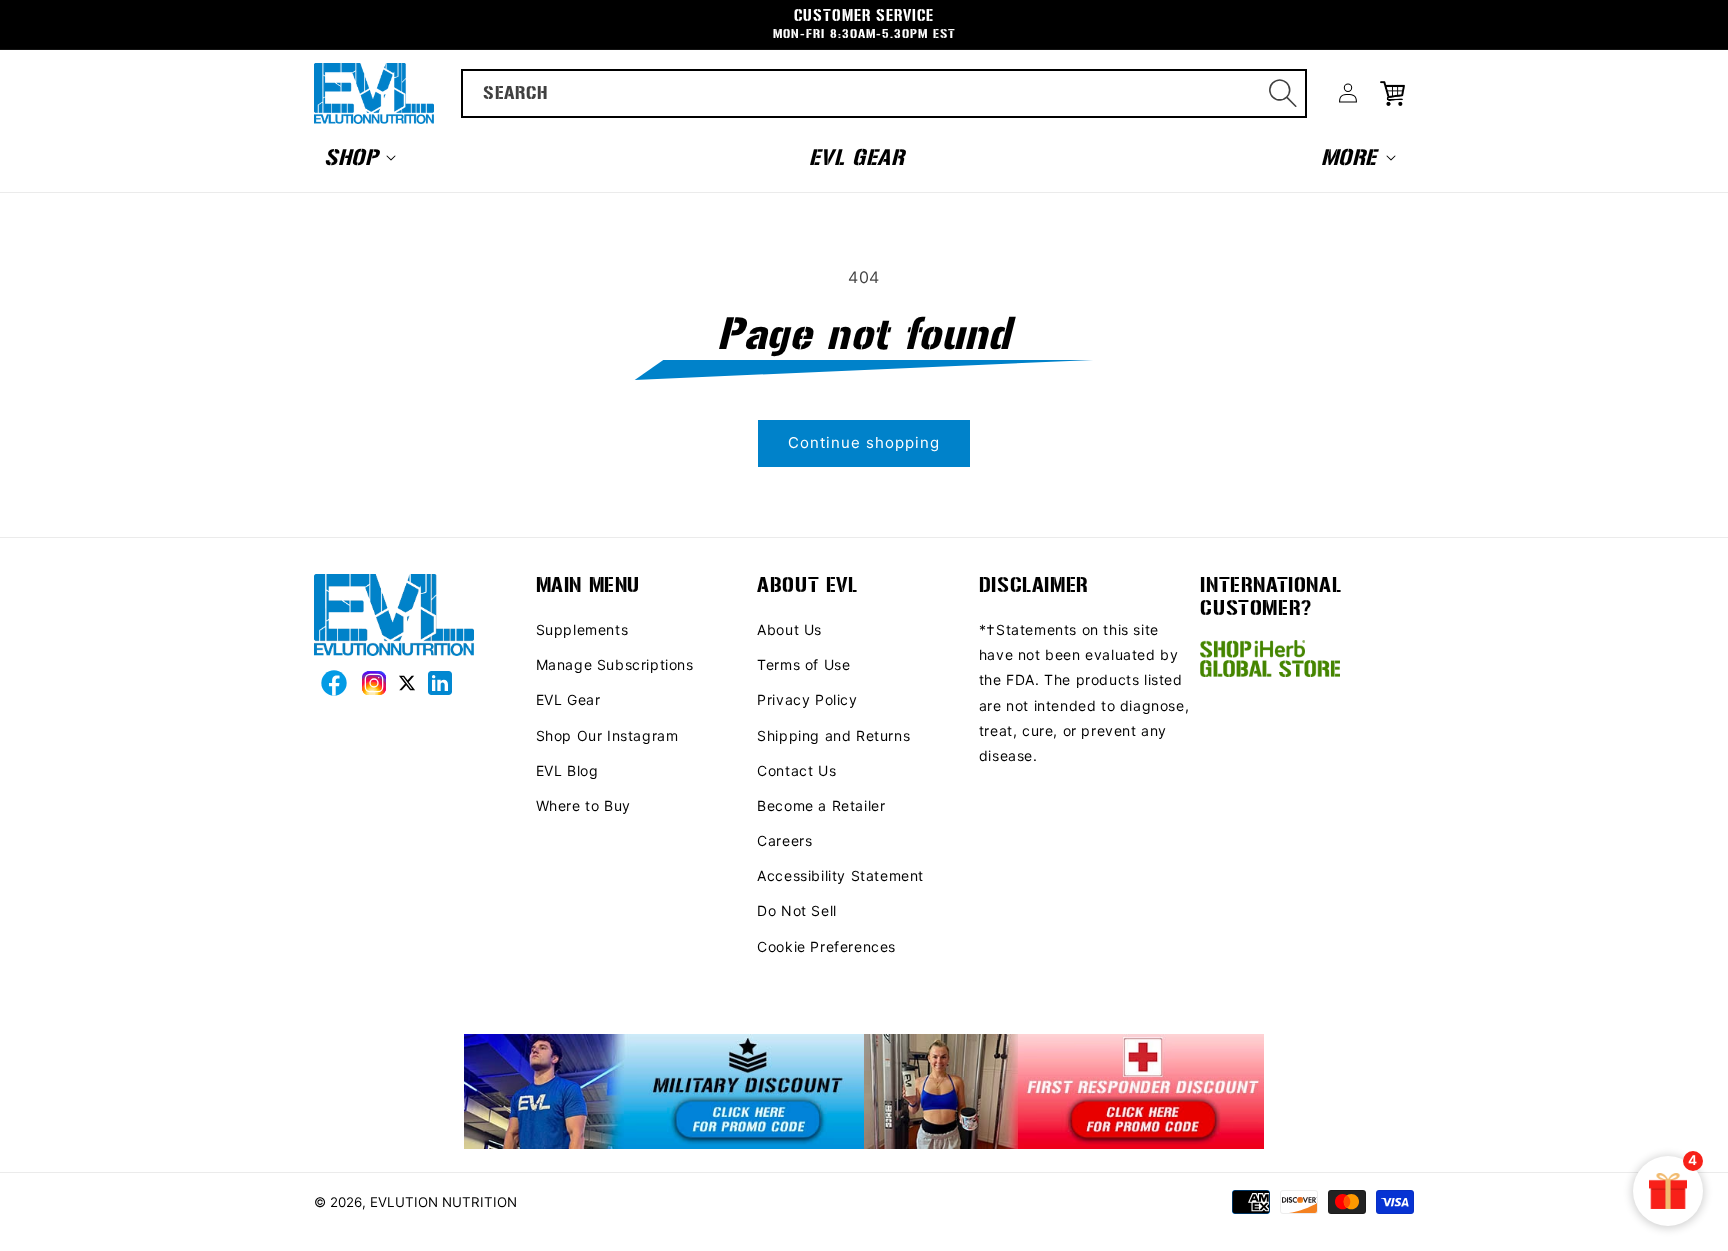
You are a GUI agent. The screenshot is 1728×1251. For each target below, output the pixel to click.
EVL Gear (568, 699)
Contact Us (796, 770)
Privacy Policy (807, 699)
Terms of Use (803, 664)
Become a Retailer (821, 805)
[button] (358, 157)
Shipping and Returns (833, 735)
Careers (784, 840)
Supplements (582, 629)
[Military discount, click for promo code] (664, 1093)
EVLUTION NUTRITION (443, 1202)
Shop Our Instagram (607, 735)
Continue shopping (864, 442)
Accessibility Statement (840, 875)
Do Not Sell (797, 910)
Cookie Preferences (826, 946)
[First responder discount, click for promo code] (1064, 1093)
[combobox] (884, 93)
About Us (789, 629)
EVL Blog (567, 770)
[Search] (1283, 93)
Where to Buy (583, 805)
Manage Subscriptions (615, 664)
